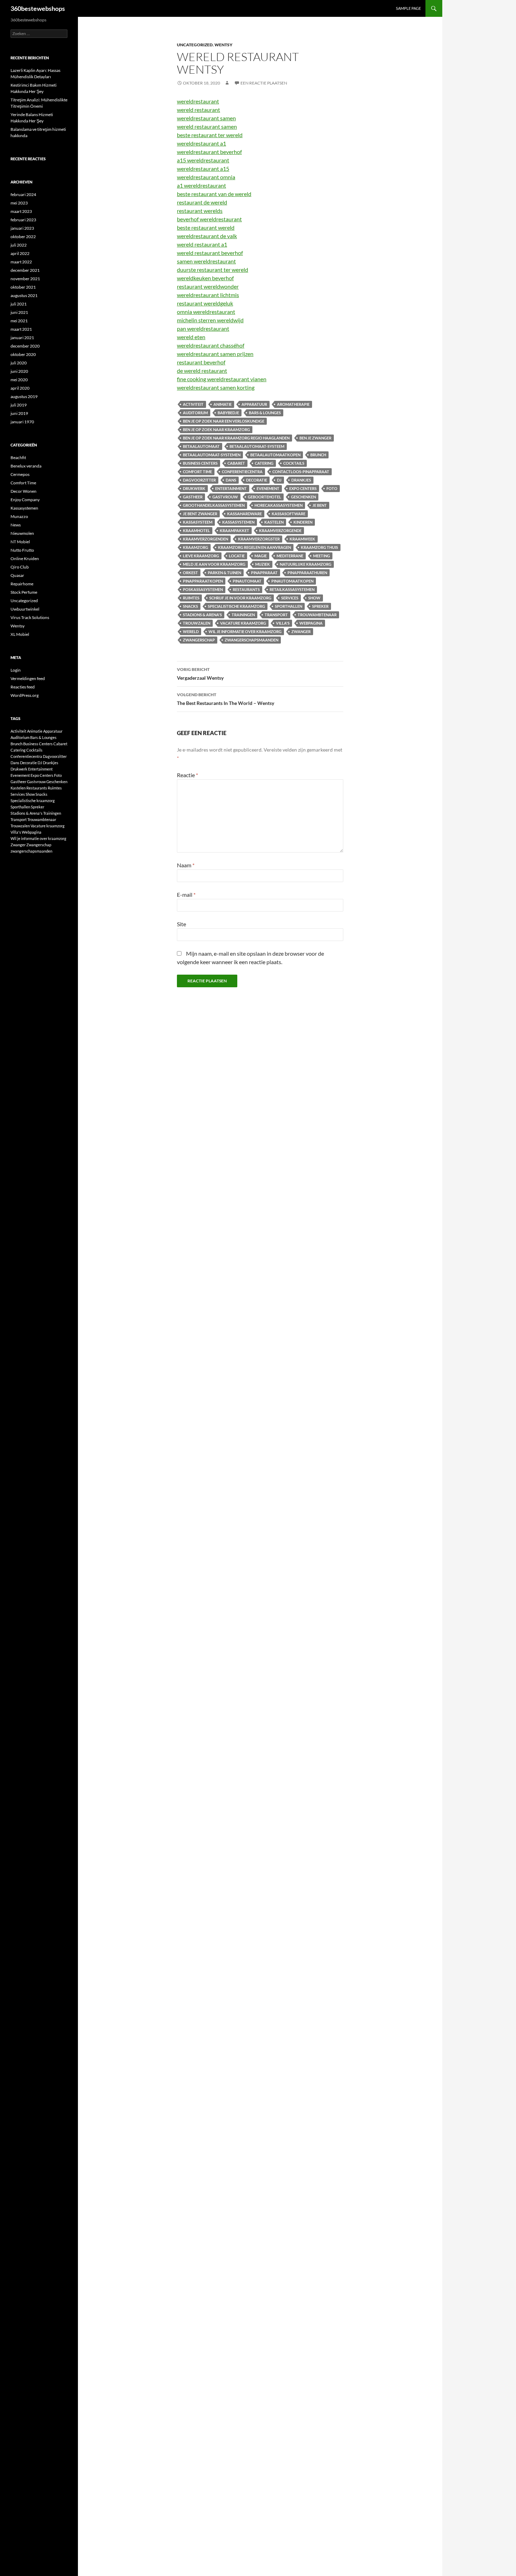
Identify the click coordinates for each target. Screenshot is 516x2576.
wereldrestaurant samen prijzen (215, 354)
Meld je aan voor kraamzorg (214, 564)
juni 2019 (19, 413)
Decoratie (257, 480)
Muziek (263, 564)
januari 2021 (22, 338)
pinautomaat (247, 581)
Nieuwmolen (22, 533)
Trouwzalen (197, 623)
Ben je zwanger (315, 438)
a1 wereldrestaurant (201, 185)
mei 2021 (19, 321)
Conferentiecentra (242, 472)
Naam (186, 865)
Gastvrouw (225, 497)
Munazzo (19, 516)
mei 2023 (19, 203)
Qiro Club (20, 567)
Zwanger (301, 631)
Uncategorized (195, 45)
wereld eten (191, 337)
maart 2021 (21, 329)
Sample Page (408, 8)
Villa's (283, 623)
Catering (264, 463)
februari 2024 (23, 194)
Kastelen (274, 522)
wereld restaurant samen (207, 126)
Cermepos (20, 474)
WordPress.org (25, 695)
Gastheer (193, 497)
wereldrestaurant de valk (207, 236)
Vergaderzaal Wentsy (200, 674)
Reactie (187, 775)
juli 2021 (19, 304)
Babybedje (228, 413)
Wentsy (223, 45)
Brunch (318, 455)
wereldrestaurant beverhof (209, 152)
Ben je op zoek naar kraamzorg (216, 429)
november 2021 (25, 279)
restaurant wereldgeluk (205, 303)
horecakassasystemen (279, 505)
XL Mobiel (20, 634)
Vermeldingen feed (28, 678)
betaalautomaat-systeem (257, 446)
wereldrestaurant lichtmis (208, 295)
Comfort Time (197, 472)
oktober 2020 (23, 354)
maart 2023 (21, 211)
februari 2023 (23, 220)
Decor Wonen (24, 491)
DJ (279, 480)
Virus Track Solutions (30, 617)
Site (181, 924)
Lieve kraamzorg (201, 556)
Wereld (191, 631)
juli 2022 (19, 245)
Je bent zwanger (200, 514)
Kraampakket (234, 530)
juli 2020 (19, 363)
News (16, 525)
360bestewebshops (38, 8)
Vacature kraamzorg (243, 623)
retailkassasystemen (292, 589)
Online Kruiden (25, 559)
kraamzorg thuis (319, 547)
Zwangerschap (199, 640)
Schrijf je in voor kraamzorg (240, 598)
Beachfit (18, 458)
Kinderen (303, 522)
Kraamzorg (196, 547)
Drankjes (301, 480)
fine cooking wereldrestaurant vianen (222, 379)
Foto (332, 488)
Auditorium (195, 413)
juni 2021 (19, 312)
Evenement (268, 488)
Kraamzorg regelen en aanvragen (254, 547)
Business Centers (200, 463)
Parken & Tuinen (224, 573)
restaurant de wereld (202, 202)
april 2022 (20, 253)
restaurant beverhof (201, 362)
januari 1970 (22, 422)
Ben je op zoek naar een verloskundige (224, 421)
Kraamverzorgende (280, 530)
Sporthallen (289, 606)
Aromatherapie (293, 404)
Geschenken (303, 497)
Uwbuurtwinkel (25, 609)
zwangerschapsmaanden (252, 640)
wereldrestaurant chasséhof (211, 345)
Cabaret (236, 463)
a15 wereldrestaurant (203, 160)
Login (16, 670)
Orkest (190, 573)
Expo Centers (303, 488)
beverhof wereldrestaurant (209, 219)
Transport (276, 615)
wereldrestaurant (198, 101)
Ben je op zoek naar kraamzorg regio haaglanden (236, 438)
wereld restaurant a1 (202, 244)
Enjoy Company (25, 500)
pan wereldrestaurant (203, 328)
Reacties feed (23, 687)
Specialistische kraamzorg (236, 606)
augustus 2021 (24, 295)
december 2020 (25, 346)
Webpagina (311, 623)
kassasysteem (198, 522)
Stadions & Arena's (202, 615)
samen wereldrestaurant (206, 261)
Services (290, 598)
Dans (231, 480)
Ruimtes (191, 598)
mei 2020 (19, 380)
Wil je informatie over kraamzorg (245, 631)
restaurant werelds (200, 211)
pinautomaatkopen (292, 581)
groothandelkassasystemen (214, 505)
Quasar (17, 575)
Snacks (190, 606)
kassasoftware (289, 514)
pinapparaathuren (307, 573)
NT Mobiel (20, 542)
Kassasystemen (24, 508)
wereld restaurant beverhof (210, 253)
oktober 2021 (23, 287)
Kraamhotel (196, 530)
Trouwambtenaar (317, 615)
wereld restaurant (199, 110)
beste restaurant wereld (206, 227)
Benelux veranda (26, 466)
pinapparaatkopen (203, 581)
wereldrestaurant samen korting (216, 387)
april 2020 (20, 388)
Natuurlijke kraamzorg (306, 564)
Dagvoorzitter (199, 480)
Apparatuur (254, 404)
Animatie (223, 404)
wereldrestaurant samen (206, 118)
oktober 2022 (23, 237)
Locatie (237, 556)
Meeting (322, 556)
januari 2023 (22, 228)
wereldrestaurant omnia (206, 177)
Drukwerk (194, 488)
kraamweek (302, 539)
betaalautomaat (201, 446)
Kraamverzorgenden (206, 539)
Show (314, 598)
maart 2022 (21, 262)
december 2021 (25, 270)
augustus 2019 (24, 396)
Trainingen (243, 615)
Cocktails (294, 463)
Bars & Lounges (265, 413)
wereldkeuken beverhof (205, 278)
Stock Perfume (24, 592)
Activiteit (193, 404)
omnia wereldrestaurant (206, 312)
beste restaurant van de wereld (214, 194)
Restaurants (246, 589)
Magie (261, 556)
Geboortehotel (264, 497)
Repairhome (22, 584)
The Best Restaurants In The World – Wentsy (226, 699)
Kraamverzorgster (259, 539)
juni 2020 (19, 371)
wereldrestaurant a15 (203, 169)
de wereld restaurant (202, 371)
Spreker (320, 606)
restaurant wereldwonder (208, 286)
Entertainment (231, 488)
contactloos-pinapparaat (301, 472)
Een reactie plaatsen (264, 83)
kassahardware (244, 514)
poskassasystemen (203, 589)
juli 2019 (19, 405)
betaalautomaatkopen (275, 455)
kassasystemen (238, 522)
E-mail (186, 894)
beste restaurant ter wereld (210, 135)
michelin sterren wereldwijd (210, 320)
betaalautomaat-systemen (212, 455)
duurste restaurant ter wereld (213, 270)
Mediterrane (290, 556)
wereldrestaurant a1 (201, 143)
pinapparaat (264, 573)
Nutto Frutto (22, 550)
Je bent (320, 505)
